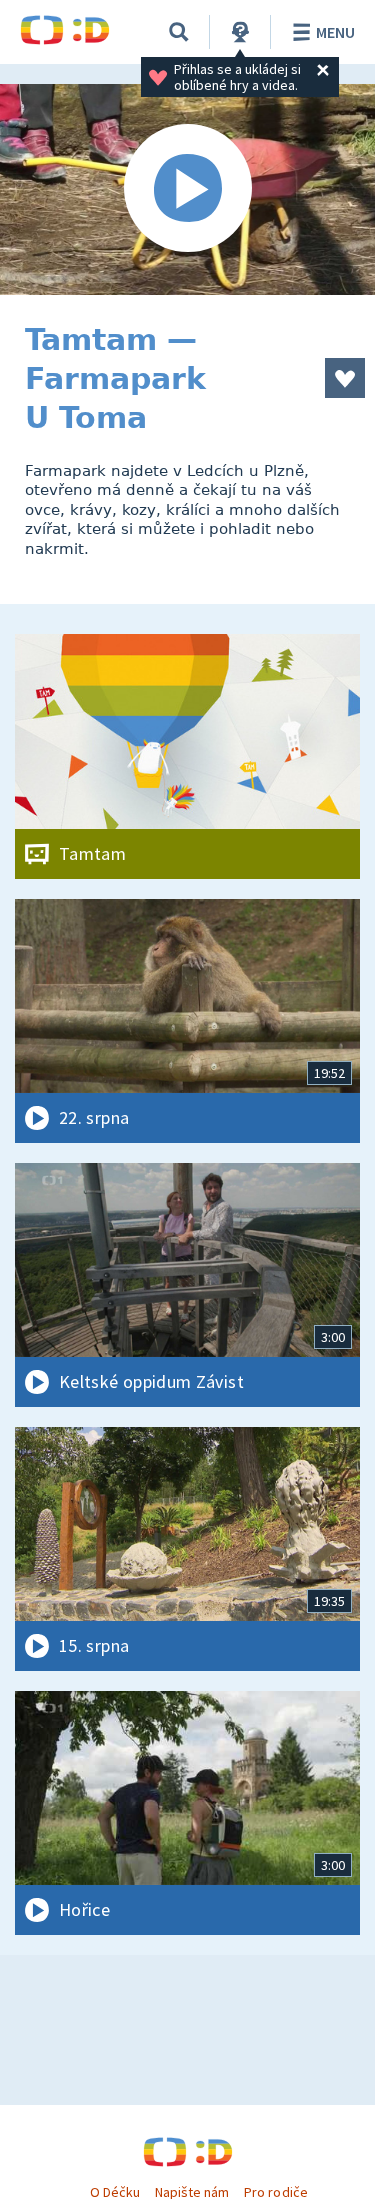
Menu (335, 32)
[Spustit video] (187, 189)
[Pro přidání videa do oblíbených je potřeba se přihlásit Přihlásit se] (345, 378)
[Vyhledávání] (179, 32)
